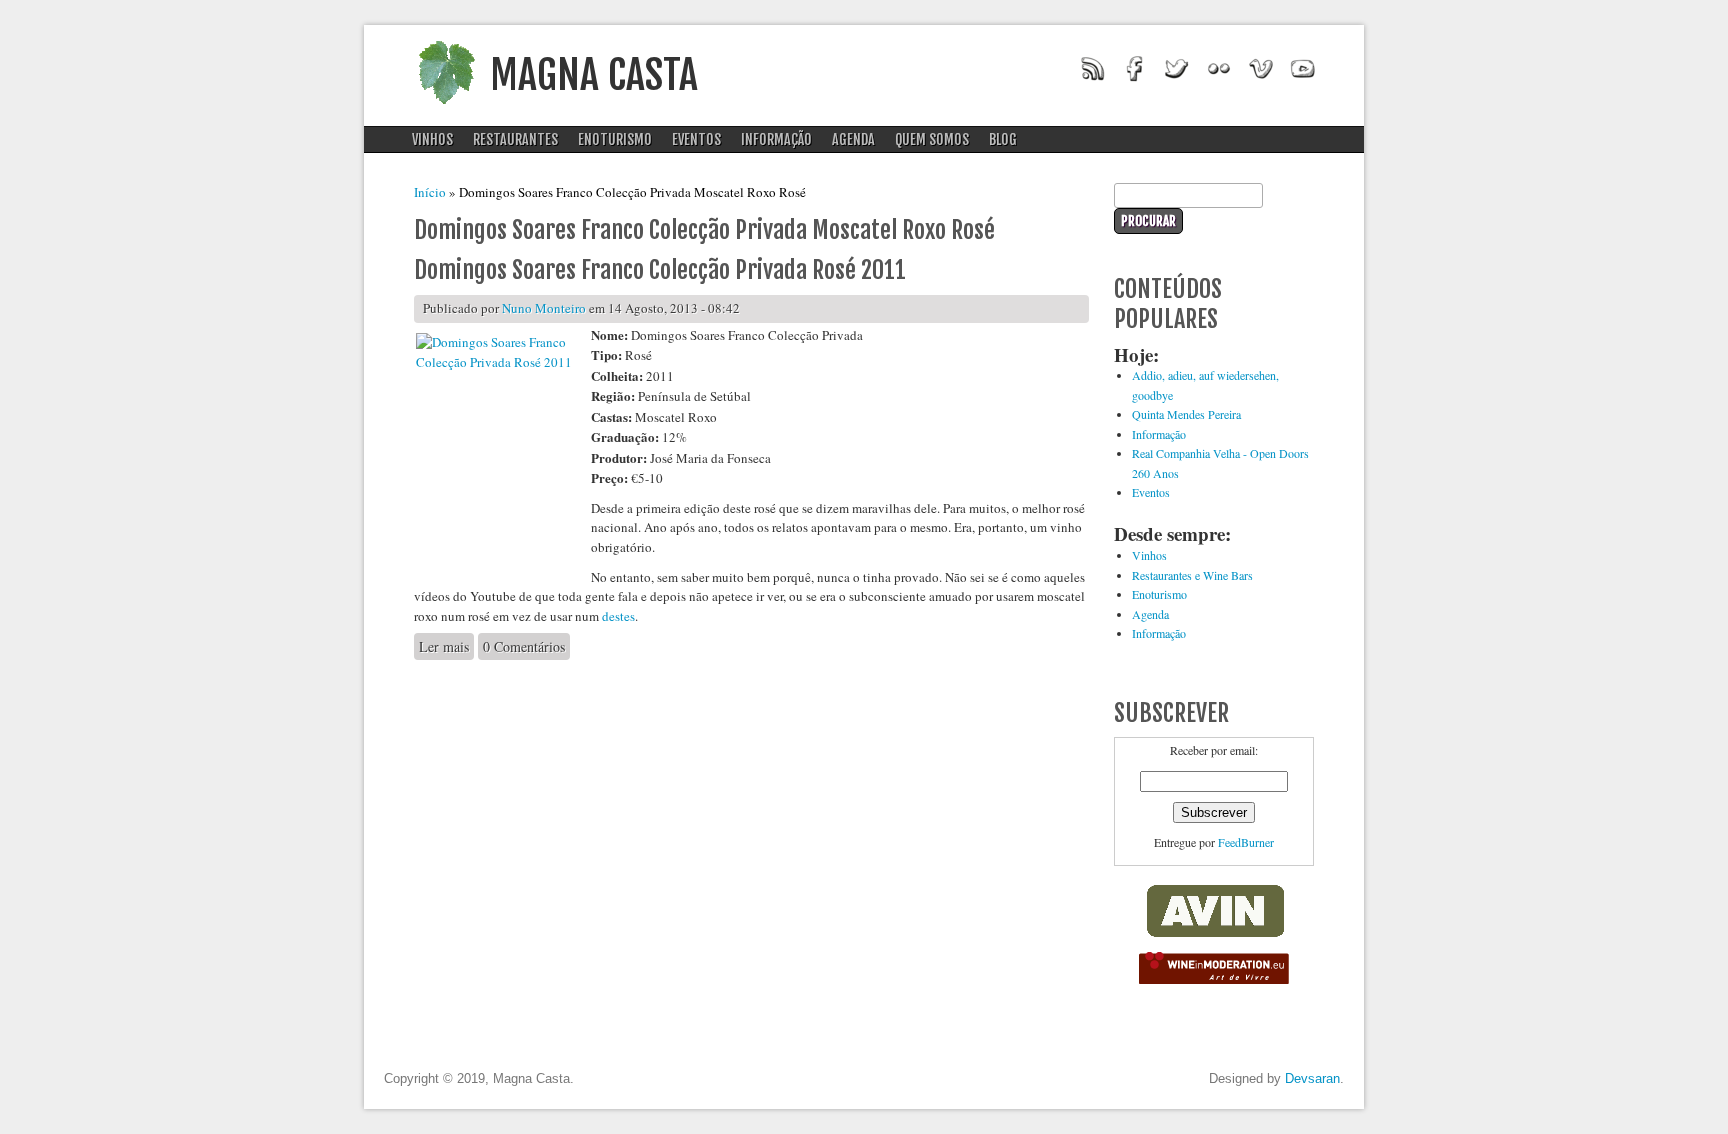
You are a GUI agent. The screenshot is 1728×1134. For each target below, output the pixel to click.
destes (618, 616)
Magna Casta (594, 75)
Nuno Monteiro (544, 308)
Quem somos (932, 139)
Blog (1003, 139)
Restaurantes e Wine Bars (1192, 575)
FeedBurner (1246, 842)
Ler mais (446, 646)
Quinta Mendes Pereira (1186, 414)
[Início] (446, 110)
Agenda (853, 139)
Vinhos (432, 139)
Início (430, 192)
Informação (776, 139)
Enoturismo (615, 139)
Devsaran (1312, 1078)
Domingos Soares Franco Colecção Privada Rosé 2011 (660, 270)
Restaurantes (515, 139)
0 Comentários (524, 646)
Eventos (696, 139)
